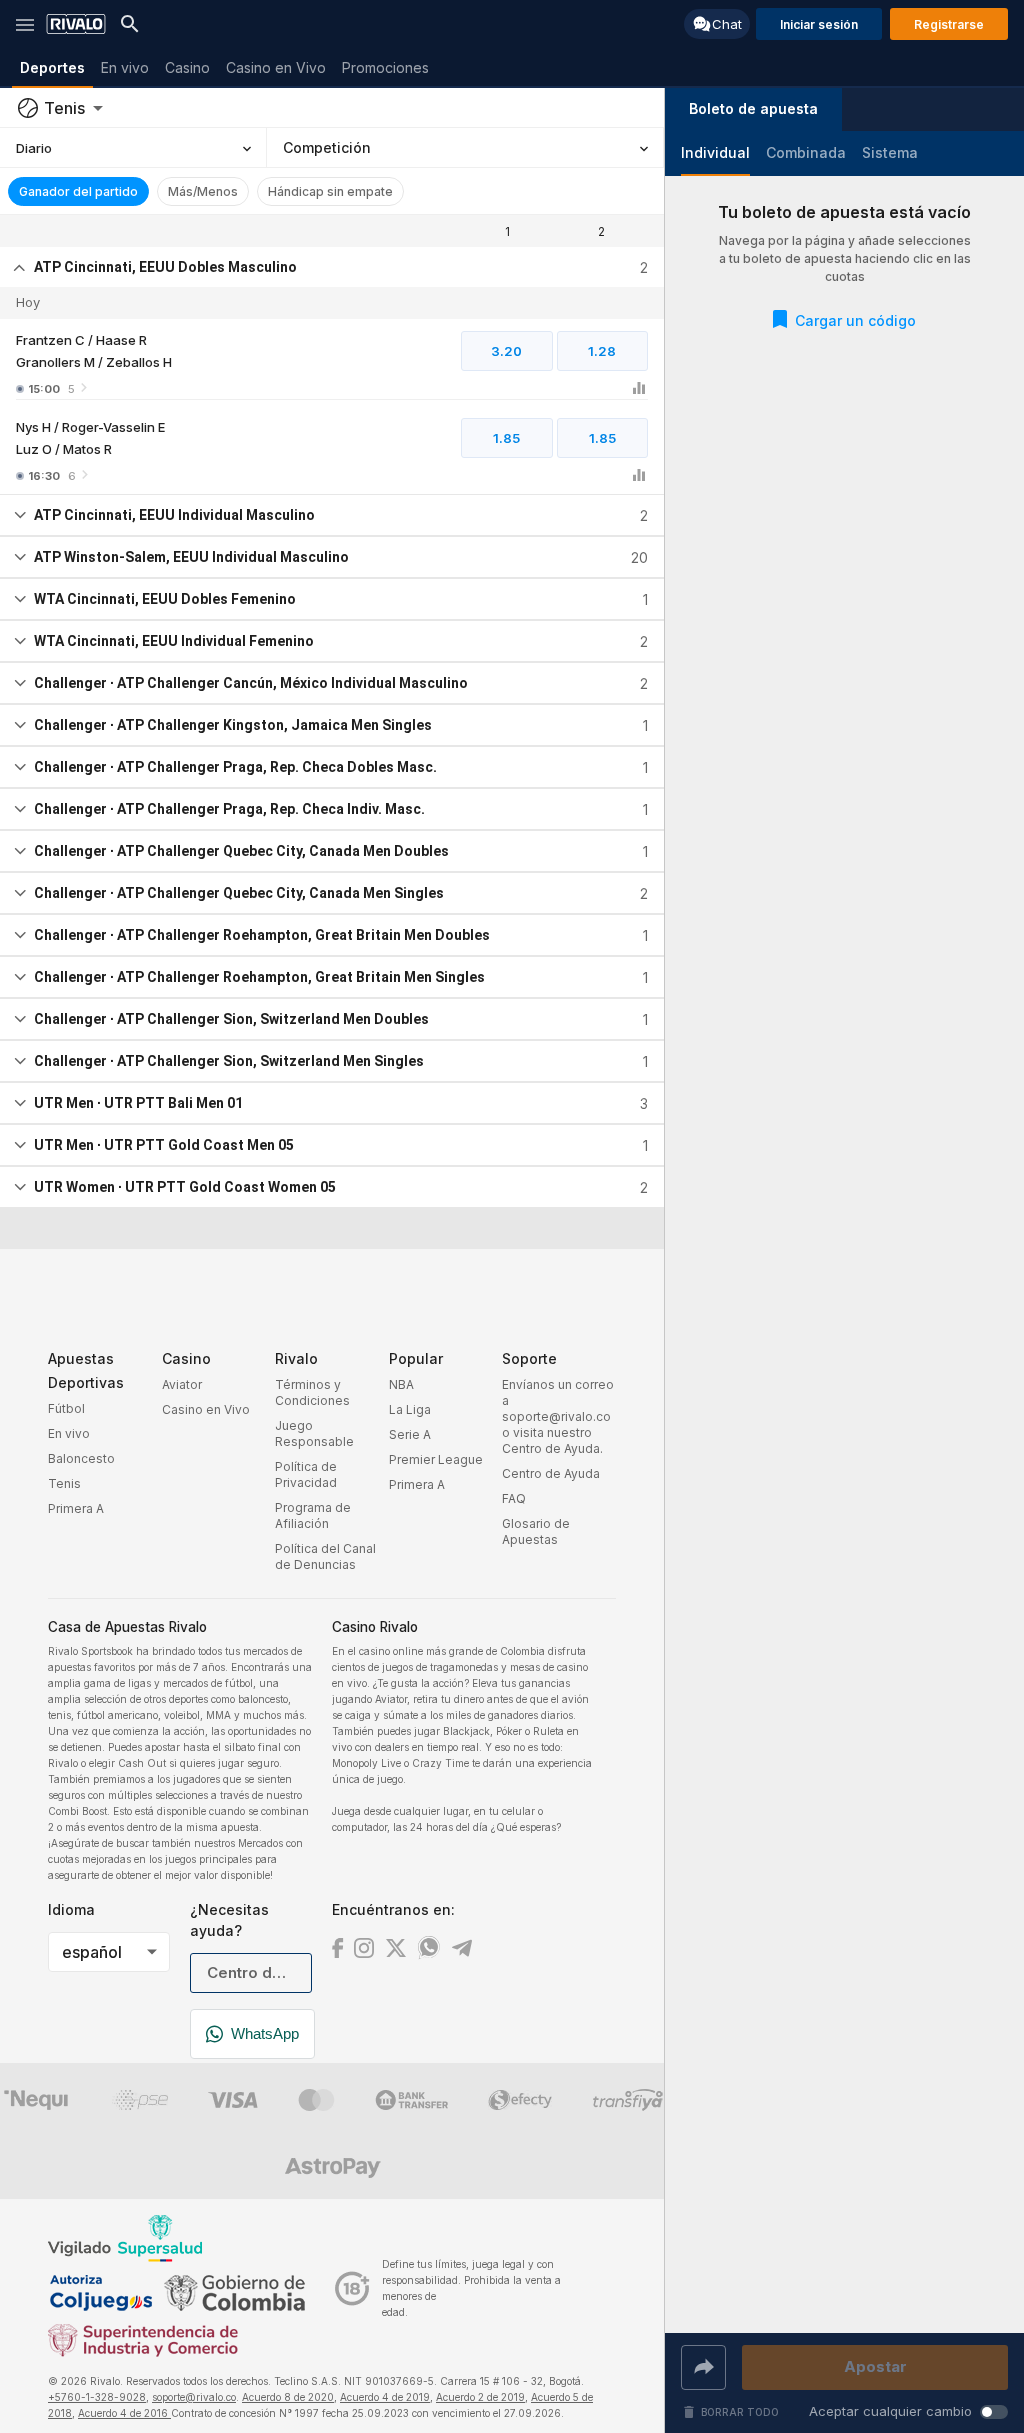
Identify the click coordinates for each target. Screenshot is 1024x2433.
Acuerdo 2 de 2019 (480, 2397)
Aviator (182, 1384)
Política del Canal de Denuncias (325, 1556)
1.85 (506, 438)
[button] (753, 109)
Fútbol (66, 1408)
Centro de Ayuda (551, 1473)
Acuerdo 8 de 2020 (288, 2397)
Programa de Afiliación (313, 1515)
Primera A (76, 1508)
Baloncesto (81, 1458)
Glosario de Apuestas (536, 1531)
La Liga (410, 1409)
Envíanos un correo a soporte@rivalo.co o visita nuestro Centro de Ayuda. (558, 1416)
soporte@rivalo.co (194, 2397)
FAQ (514, 1498)
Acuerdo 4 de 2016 (124, 2413)
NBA (401, 1384)
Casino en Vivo (206, 1409)
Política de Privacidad (306, 1474)
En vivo (69, 1433)
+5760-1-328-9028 (97, 2397)
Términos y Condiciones (312, 1392)
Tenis (64, 1483)
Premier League (436, 1459)
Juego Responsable (314, 1433)
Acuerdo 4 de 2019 (385, 2397)
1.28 (602, 351)
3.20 (506, 351)
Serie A (410, 1434)
